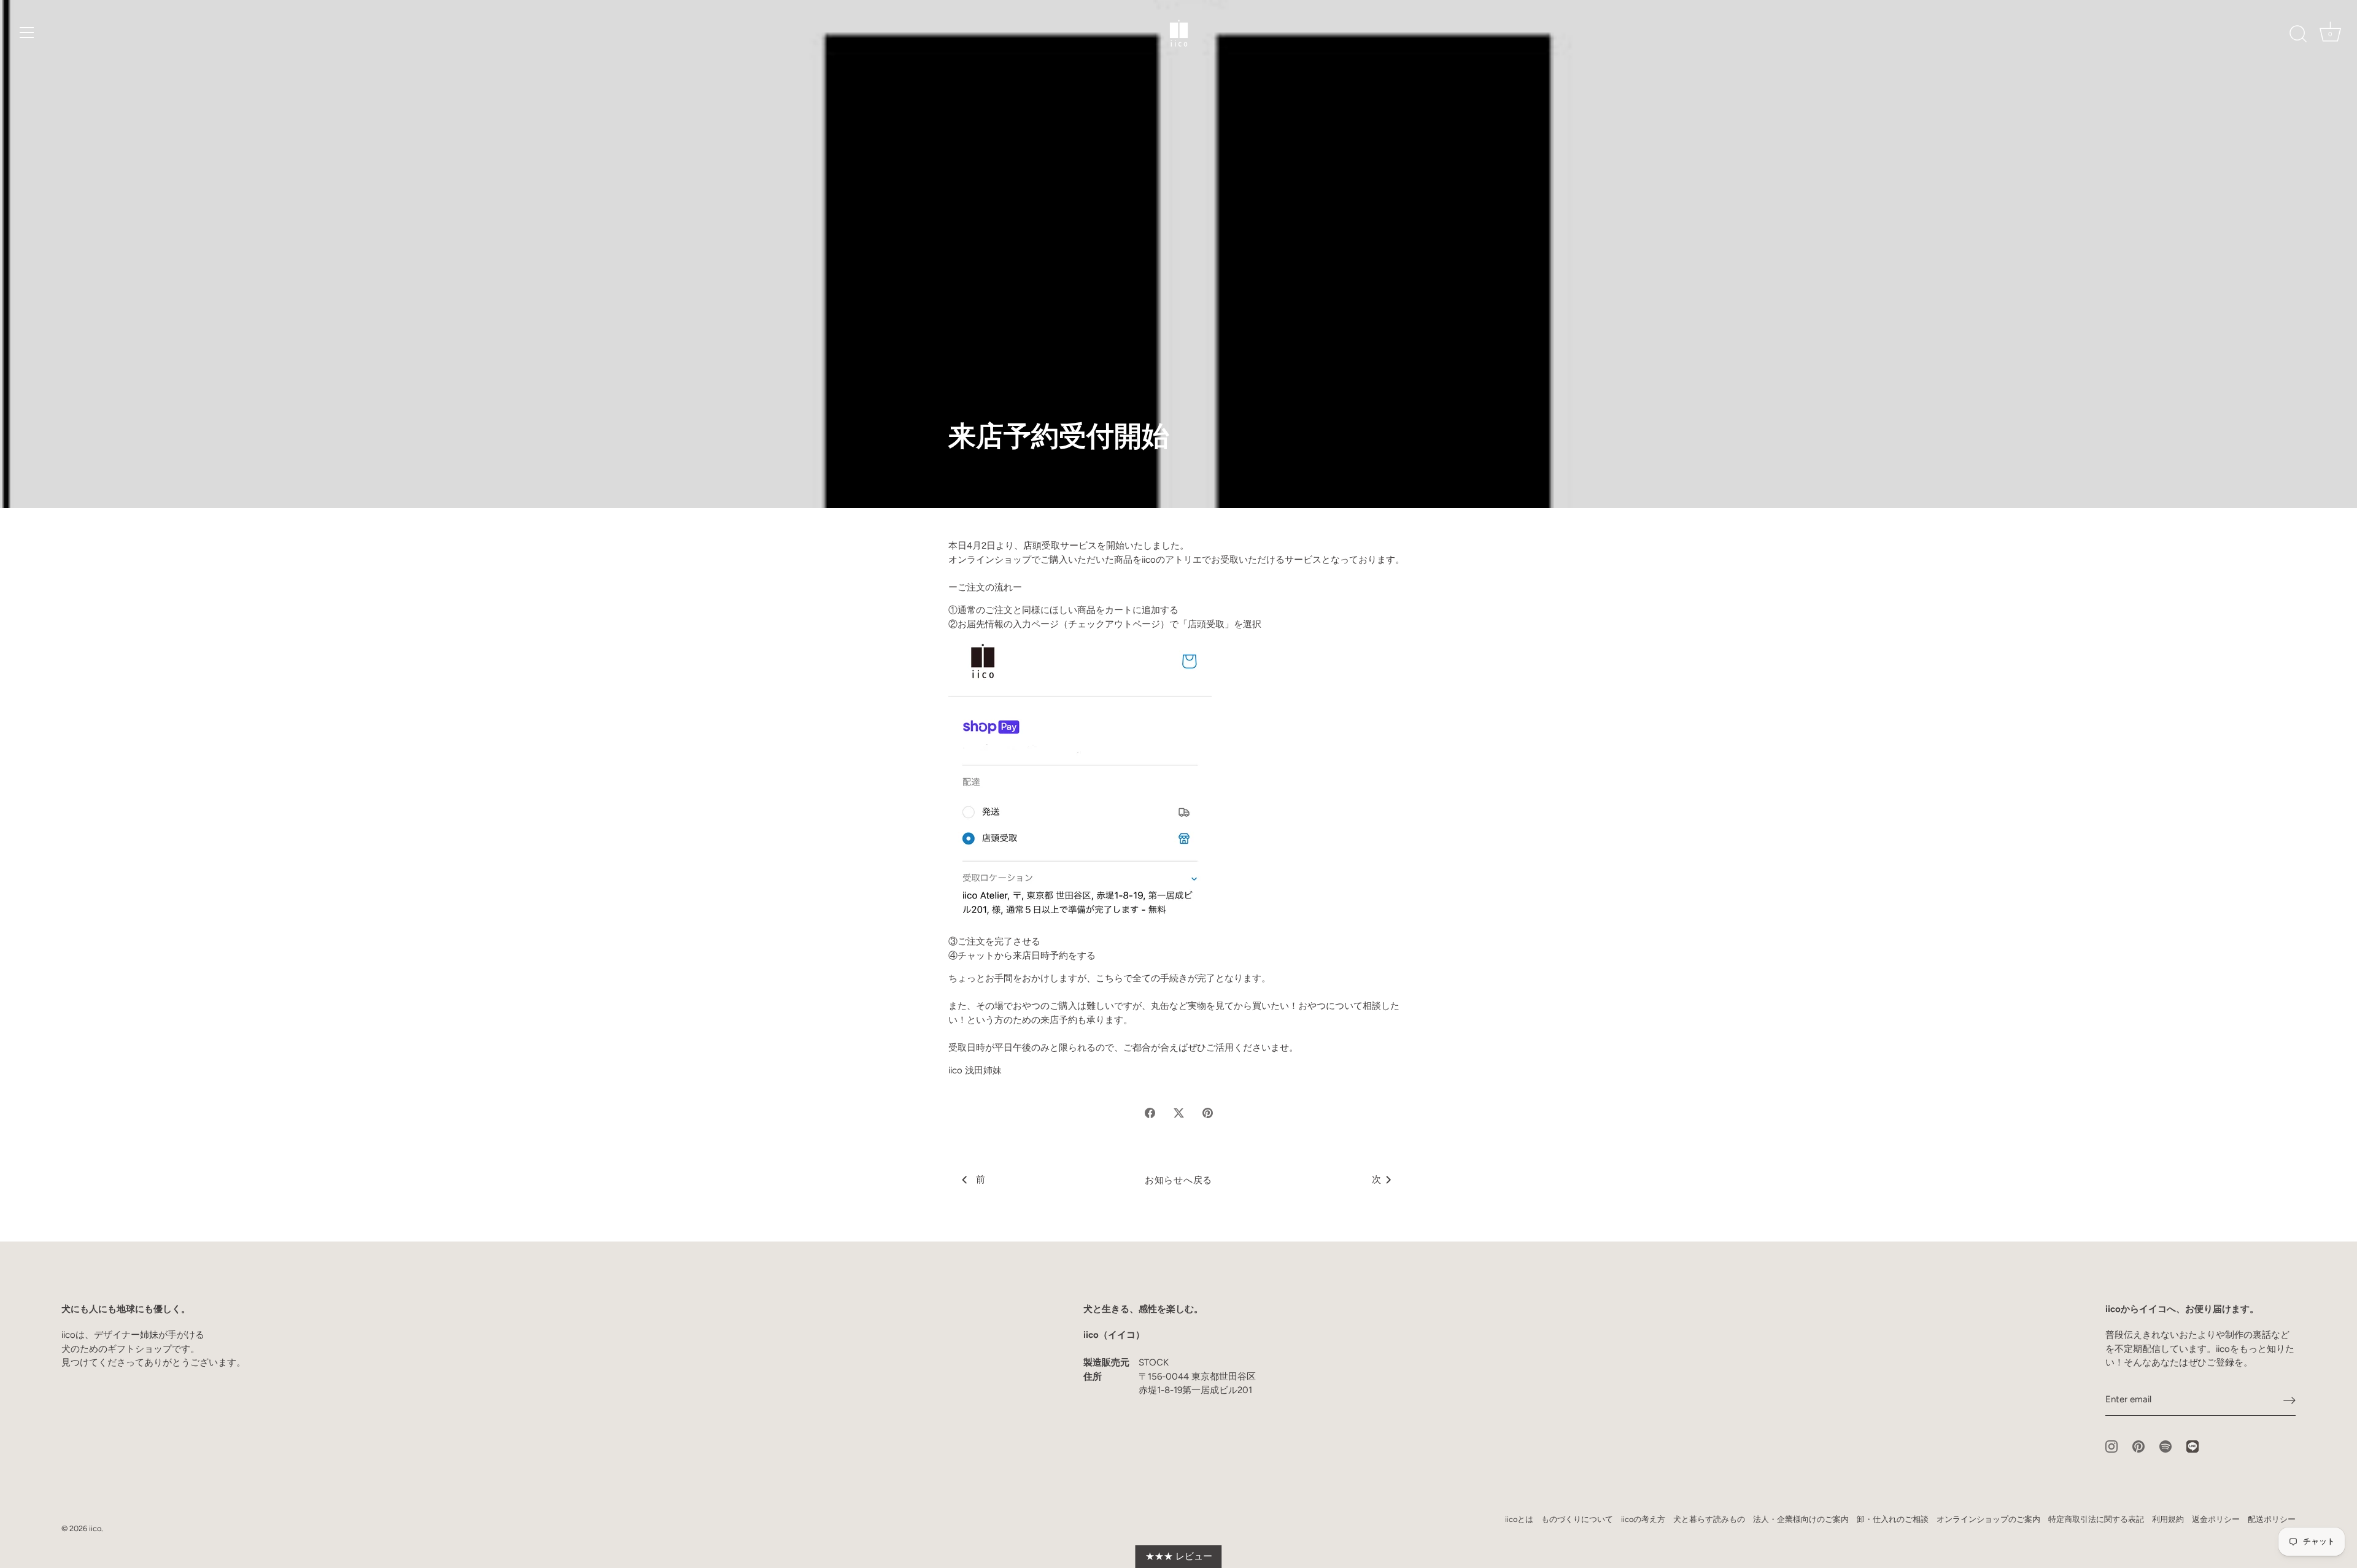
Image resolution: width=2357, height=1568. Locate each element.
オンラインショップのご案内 (1988, 1519)
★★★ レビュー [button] (1179, 1556)
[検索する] (2298, 34)
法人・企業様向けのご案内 (1801, 1519)
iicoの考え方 (1643, 1519)
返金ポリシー (2216, 1519)
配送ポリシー (2272, 1519)
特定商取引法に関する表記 (2096, 1519)
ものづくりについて (1577, 1519)
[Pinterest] (2138, 1445)
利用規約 (2168, 1519)
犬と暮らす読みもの (1709, 1519)
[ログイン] (2289, 1400)
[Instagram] (2111, 1445)
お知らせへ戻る (1178, 1180)
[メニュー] (27, 33)
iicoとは (1519, 1519)
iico (95, 1528)
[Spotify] (2165, 1445)
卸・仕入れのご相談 (1893, 1519)
